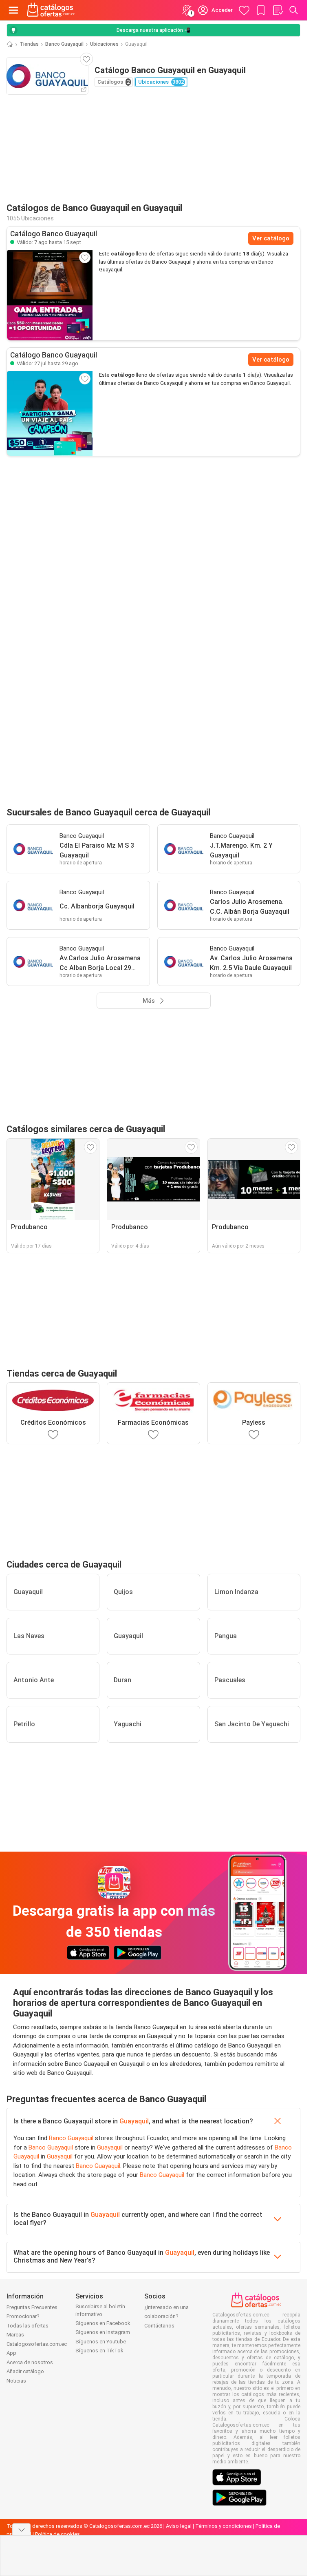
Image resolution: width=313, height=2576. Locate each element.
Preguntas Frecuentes (32, 2307)
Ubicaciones (104, 44)
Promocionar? (23, 2316)
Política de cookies (57, 2534)
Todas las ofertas (28, 2326)
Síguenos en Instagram (103, 2332)
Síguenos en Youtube (101, 2342)
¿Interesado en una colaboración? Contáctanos (166, 2316)
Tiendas (29, 44)
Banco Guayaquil (64, 44)
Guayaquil (134, 2121)
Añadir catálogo (25, 2371)
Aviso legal (179, 2526)
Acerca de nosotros (30, 2362)
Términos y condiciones (224, 2526)
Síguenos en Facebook (103, 2323)
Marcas (15, 2335)
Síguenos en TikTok (99, 2351)
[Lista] (278, 10)
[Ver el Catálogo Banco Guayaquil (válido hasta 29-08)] (50, 413)
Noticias (16, 2381)
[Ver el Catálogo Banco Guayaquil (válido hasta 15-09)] (50, 295)
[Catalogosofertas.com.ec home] (51, 10)
